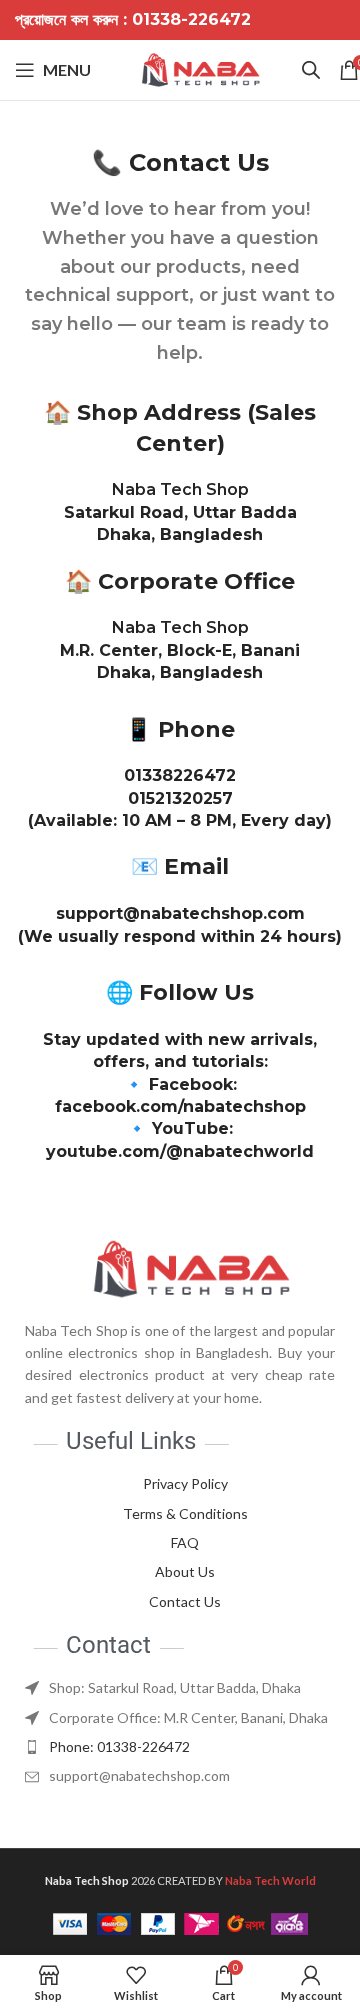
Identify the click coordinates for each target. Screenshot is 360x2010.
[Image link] (180, 1266)
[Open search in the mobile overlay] (311, 69)
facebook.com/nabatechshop (180, 1106)
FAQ (185, 1542)
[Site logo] (201, 68)
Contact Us (185, 1601)
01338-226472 (191, 19)
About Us (185, 1571)
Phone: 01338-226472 (119, 1746)
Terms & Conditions (185, 1513)
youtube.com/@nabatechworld (180, 1151)
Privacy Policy (185, 1483)
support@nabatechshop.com (180, 913)
